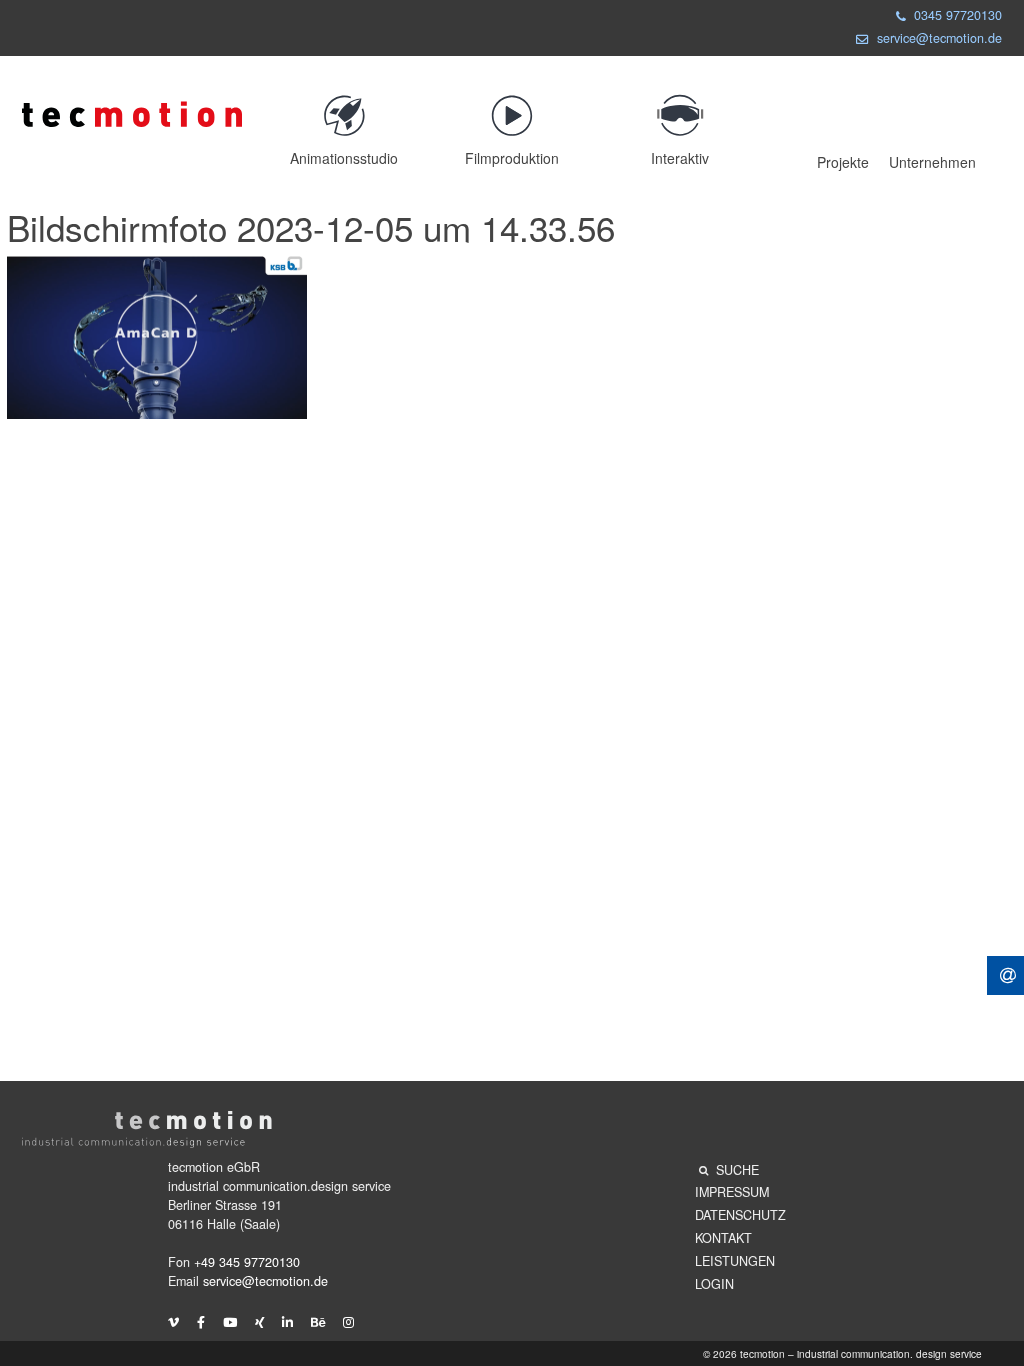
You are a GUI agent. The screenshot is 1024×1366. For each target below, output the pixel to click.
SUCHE (737, 1170)
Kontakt (723, 1238)
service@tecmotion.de (939, 38)
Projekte (843, 162)
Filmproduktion (512, 158)
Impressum (732, 1192)
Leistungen (735, 1261)
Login (714, 1284)
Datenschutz (740, 1215)
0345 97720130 (958, 15)
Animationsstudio (344, 158)
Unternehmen (932, 162)
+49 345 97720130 (247, 1262)
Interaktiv (680, 158)
